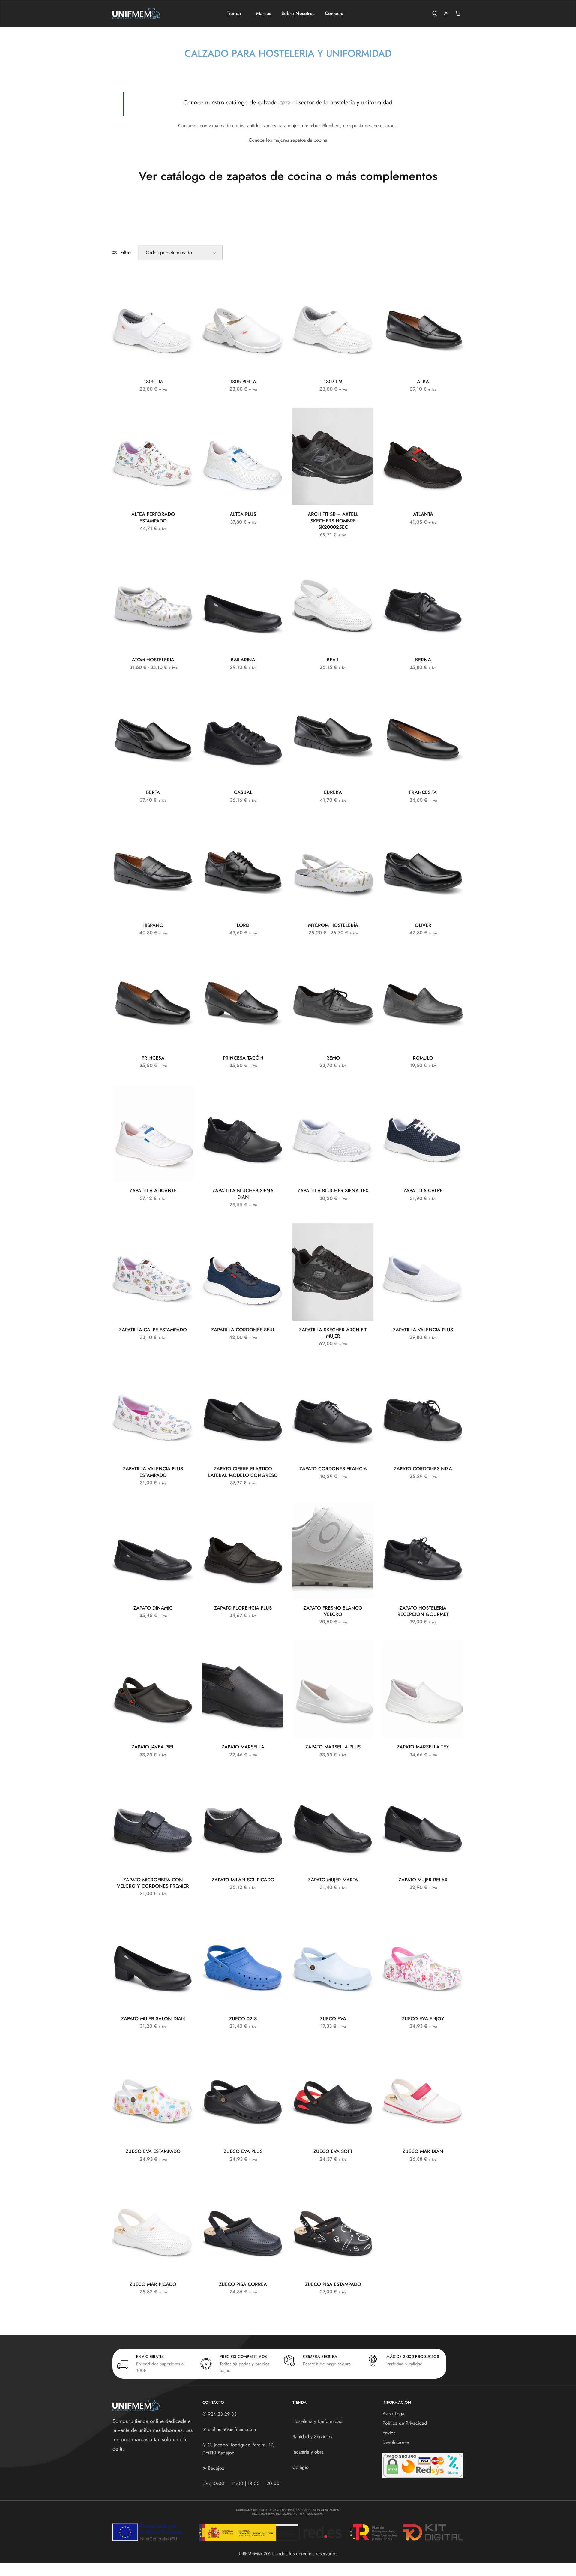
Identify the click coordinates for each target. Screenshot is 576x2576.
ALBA (423, 382)
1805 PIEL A (243, 382)
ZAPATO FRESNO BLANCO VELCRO (333, 1611)
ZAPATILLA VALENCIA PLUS (423, 1330)
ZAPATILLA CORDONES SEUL (243, 1330)
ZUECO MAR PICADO (153, 2284)
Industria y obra (308, 2452)
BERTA (153, 792)
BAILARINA (243, 660)
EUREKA (333, 792)
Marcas (264, 14)
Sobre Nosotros (298, 14)
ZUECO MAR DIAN (423, 2151)
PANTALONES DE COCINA (404, 202)
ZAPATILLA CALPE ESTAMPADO (153, 1330)
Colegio (301, 2467)
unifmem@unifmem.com (232, 2429)
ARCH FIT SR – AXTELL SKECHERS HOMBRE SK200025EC (333, 521)
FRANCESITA (423, 792)
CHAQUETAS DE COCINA (288, 202)
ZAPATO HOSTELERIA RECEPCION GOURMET (423, 1611)
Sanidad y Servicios (312, 2437)
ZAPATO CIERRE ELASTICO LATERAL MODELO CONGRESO (243, 1472)
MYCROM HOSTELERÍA (333, 925)
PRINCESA (153, 1058)
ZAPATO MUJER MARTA (333, 1880)
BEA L (333, 660)
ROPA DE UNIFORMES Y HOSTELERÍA (251, 65)
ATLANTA (423, 514)
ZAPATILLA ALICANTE (153, 1190)
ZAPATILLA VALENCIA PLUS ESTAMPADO (153, 1472)
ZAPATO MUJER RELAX (423, 1880)
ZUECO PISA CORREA (243, 2284)
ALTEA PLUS (243, 514)
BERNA (423, 660)
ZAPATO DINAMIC (153, 1608)
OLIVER (423, 925)
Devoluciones (396, 2442)
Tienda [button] (234, 14)
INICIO (206, 65)
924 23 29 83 (222, 2414)
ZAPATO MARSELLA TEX (423, 1747)
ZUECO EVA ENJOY (423, 2019)
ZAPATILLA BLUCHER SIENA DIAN (243, 1194)
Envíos (389, 2432)
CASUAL (243, 792)
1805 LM (153, 382)
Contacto (334, 14)
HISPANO (153, 925)
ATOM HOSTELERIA (153, 660)
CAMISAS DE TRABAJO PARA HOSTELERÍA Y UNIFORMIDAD (346, 206)
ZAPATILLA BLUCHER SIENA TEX (333, 1190)
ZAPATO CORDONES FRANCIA (333, 1469)
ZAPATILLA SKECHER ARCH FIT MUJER (333, 1333)
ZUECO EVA (333, 2019)
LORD (243, 925)
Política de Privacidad (405, 2423)
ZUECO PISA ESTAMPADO (333, 2284)
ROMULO (423, 1058)
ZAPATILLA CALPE (423, 1190)
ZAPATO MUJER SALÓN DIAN (153, 2019)
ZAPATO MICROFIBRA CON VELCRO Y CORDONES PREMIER (153, 1883)
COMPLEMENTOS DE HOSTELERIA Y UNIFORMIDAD (230, 206)
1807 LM (333, 382)
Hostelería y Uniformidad (318, 2421)
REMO (333, 1058)
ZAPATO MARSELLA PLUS (333, 1747)
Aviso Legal (394, 2413)
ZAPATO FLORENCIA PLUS (243, 1608)
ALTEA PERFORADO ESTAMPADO (153, 517)
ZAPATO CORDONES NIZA (423, 1469)
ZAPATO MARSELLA (243, 1747)
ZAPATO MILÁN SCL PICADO (243, 1880)
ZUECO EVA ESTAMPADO (153, 2151)
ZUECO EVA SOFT (333, 2151)
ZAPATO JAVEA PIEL (153, 1747)
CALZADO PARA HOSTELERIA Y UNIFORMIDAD (172, 206)
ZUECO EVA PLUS (243, 2151)
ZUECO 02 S (243, 2019)
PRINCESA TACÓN (243, 1058)
